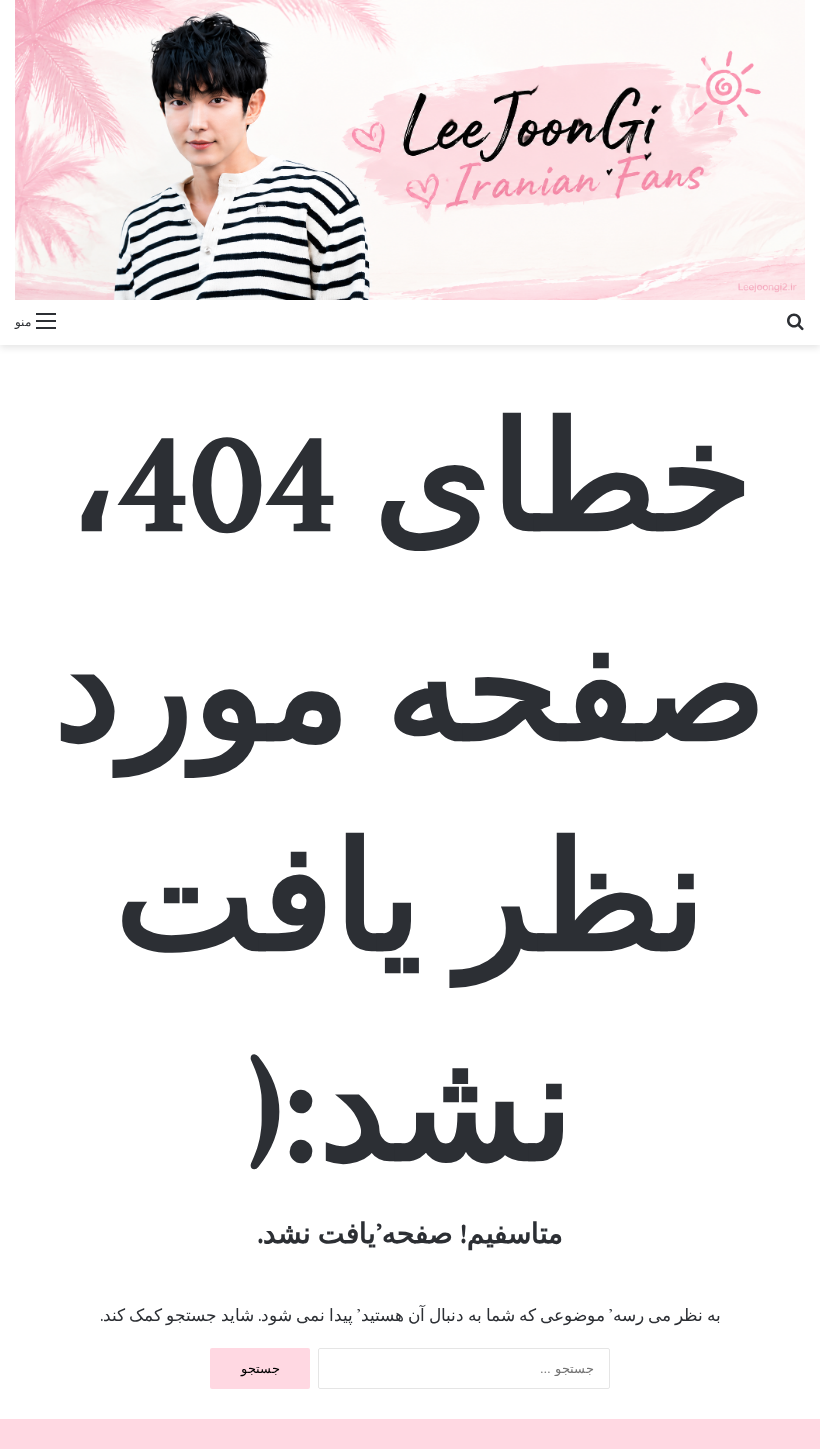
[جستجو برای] (795, 320)
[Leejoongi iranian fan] (410, 150)
